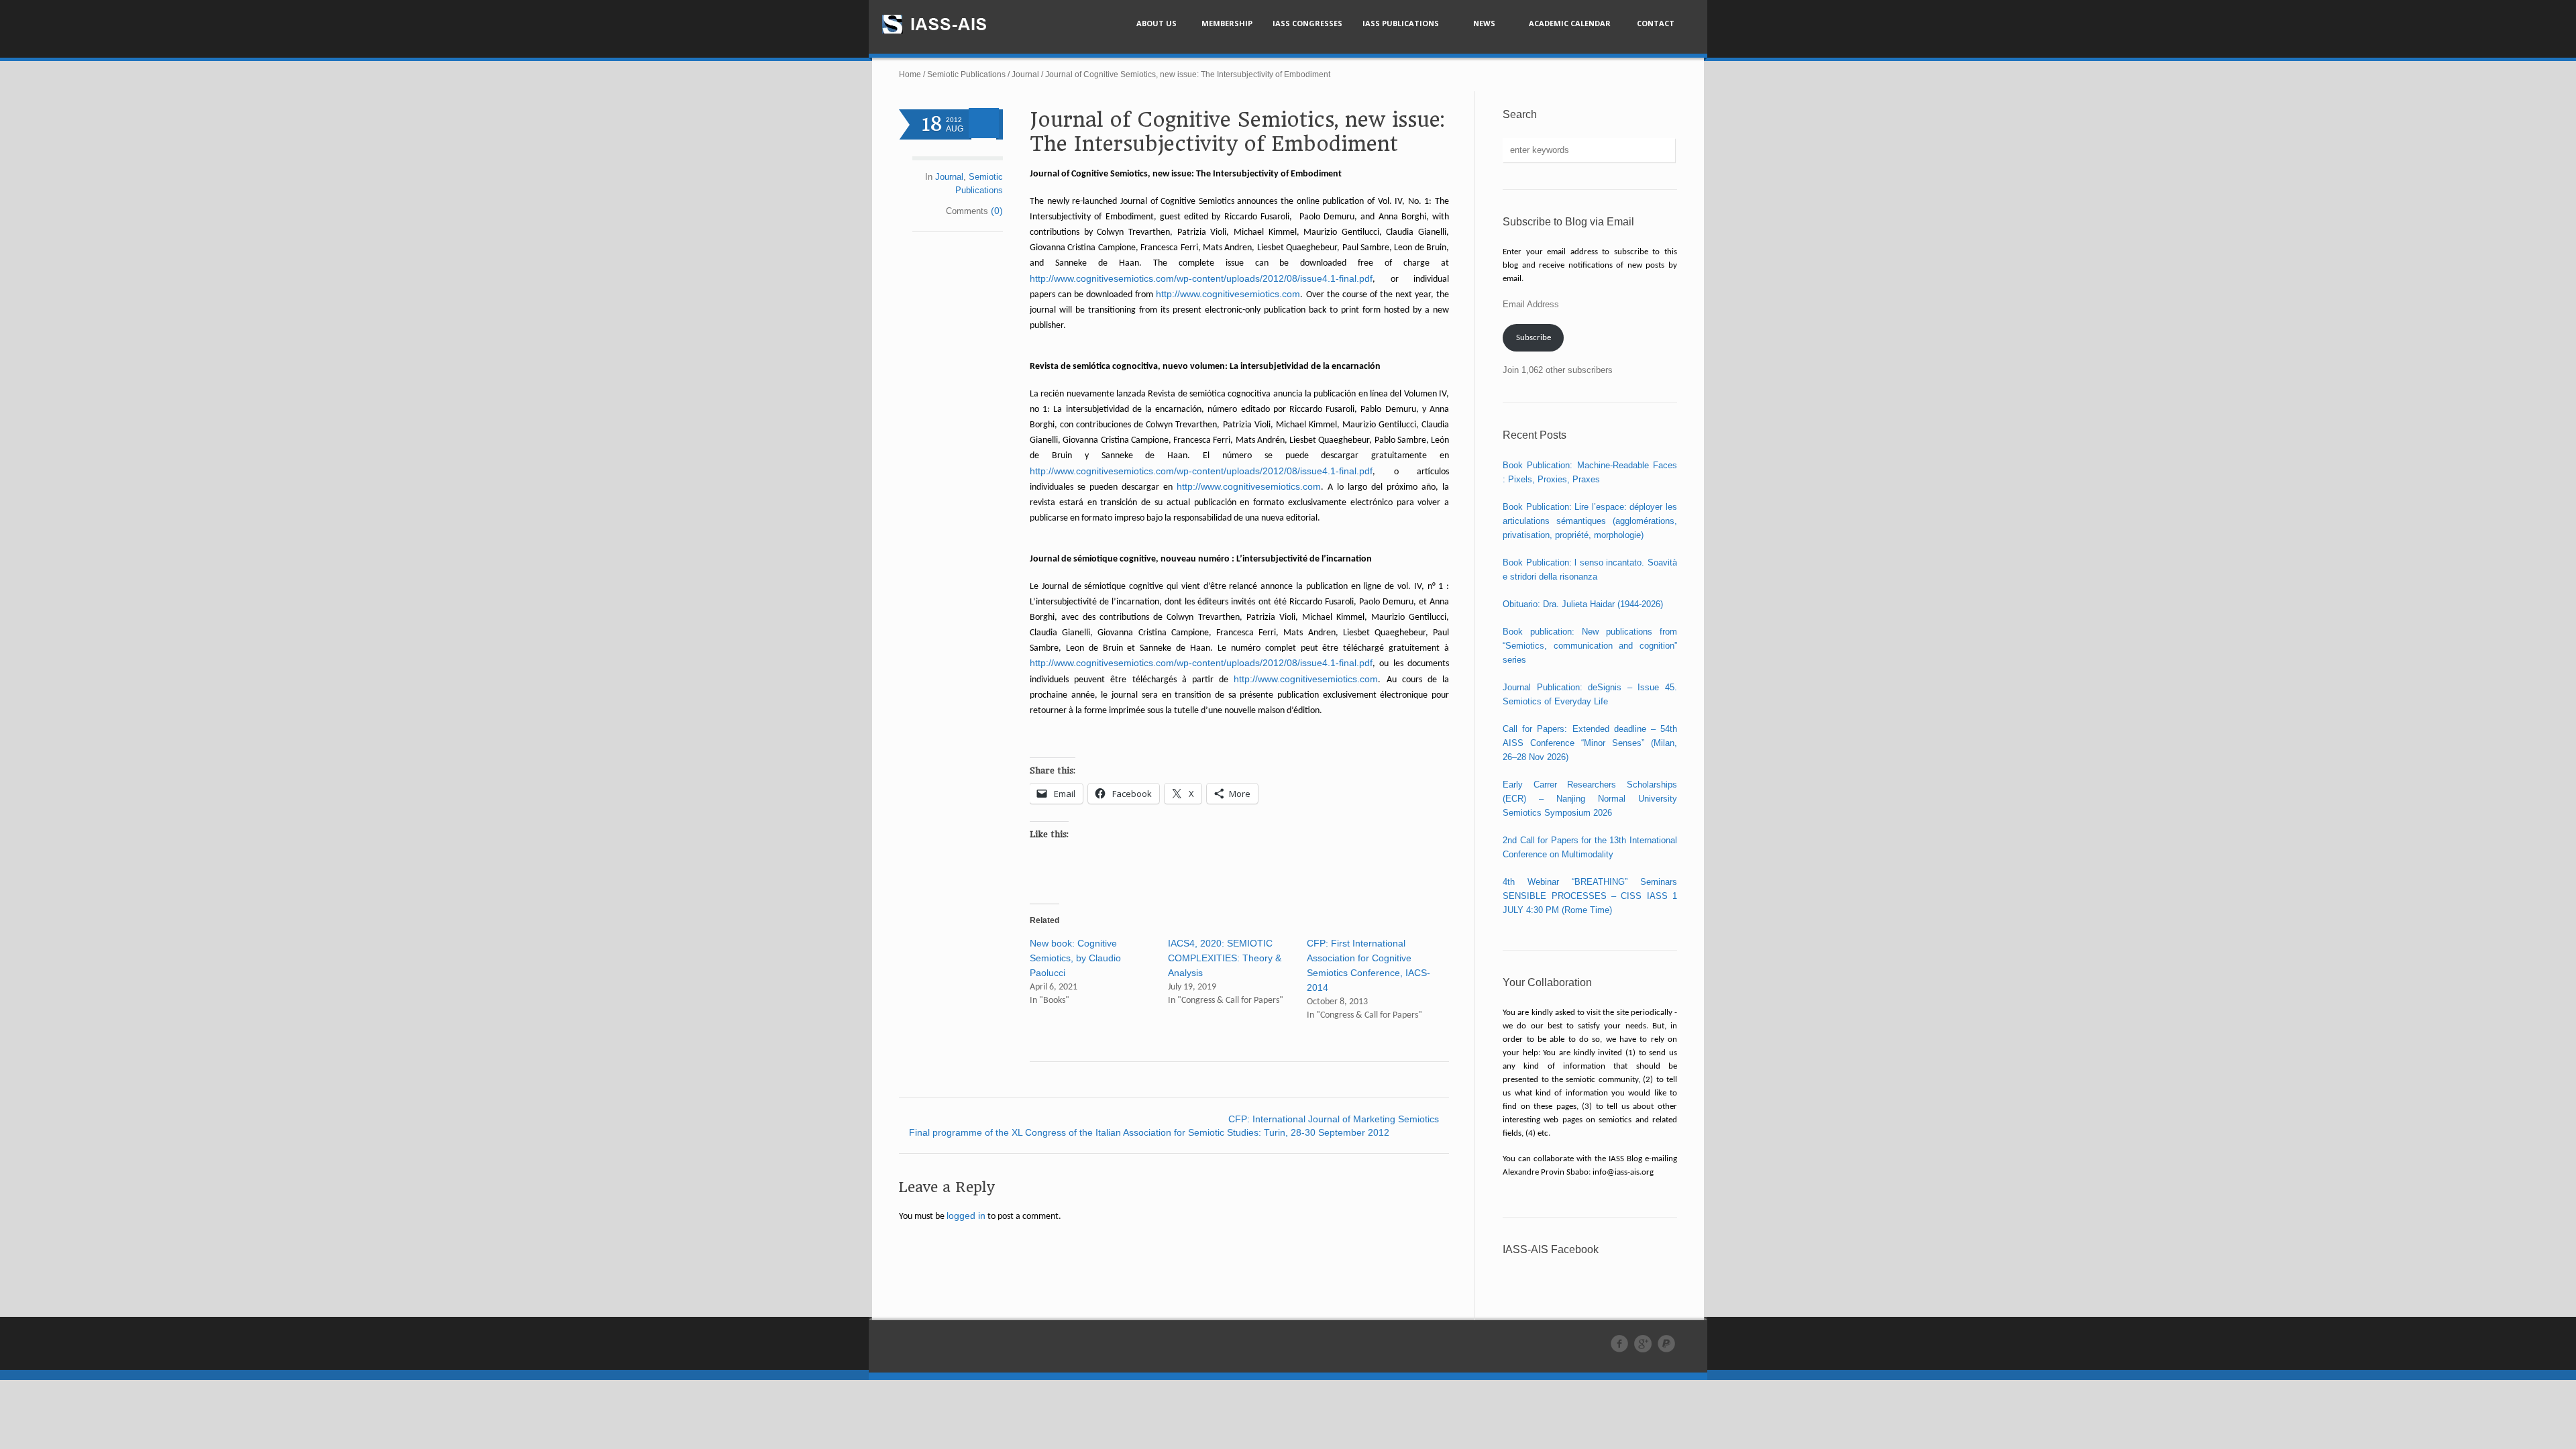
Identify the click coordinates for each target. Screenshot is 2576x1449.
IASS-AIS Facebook (1551, 1249)
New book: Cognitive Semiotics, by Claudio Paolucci (1075, 958)
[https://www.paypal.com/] (1666, 1344)
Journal (1025, 74)
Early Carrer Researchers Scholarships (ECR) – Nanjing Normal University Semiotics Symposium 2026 (1590, 799)
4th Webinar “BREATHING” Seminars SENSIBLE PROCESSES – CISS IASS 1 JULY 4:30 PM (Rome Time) (1590, 896)
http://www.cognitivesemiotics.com (1228, 294)
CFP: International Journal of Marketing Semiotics (1334, 1119)
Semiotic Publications (966, 74)
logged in (966, 1216)
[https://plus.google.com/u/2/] (1643, 1344)
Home (910, 74)
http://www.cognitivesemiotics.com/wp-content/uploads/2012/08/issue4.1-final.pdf (1201, 278)
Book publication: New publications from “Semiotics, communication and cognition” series (1590, 646)
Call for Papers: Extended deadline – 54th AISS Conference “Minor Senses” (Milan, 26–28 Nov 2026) (1590, 743)
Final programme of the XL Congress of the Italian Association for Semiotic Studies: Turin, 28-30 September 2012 (1149, 1132)
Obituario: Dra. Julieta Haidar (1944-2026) (1583, 604)
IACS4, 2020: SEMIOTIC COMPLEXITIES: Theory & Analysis (1225, 958)
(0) (997, 211)
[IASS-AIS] (947, 24)
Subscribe (1534, 338)
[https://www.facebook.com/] (1619, 1344)
